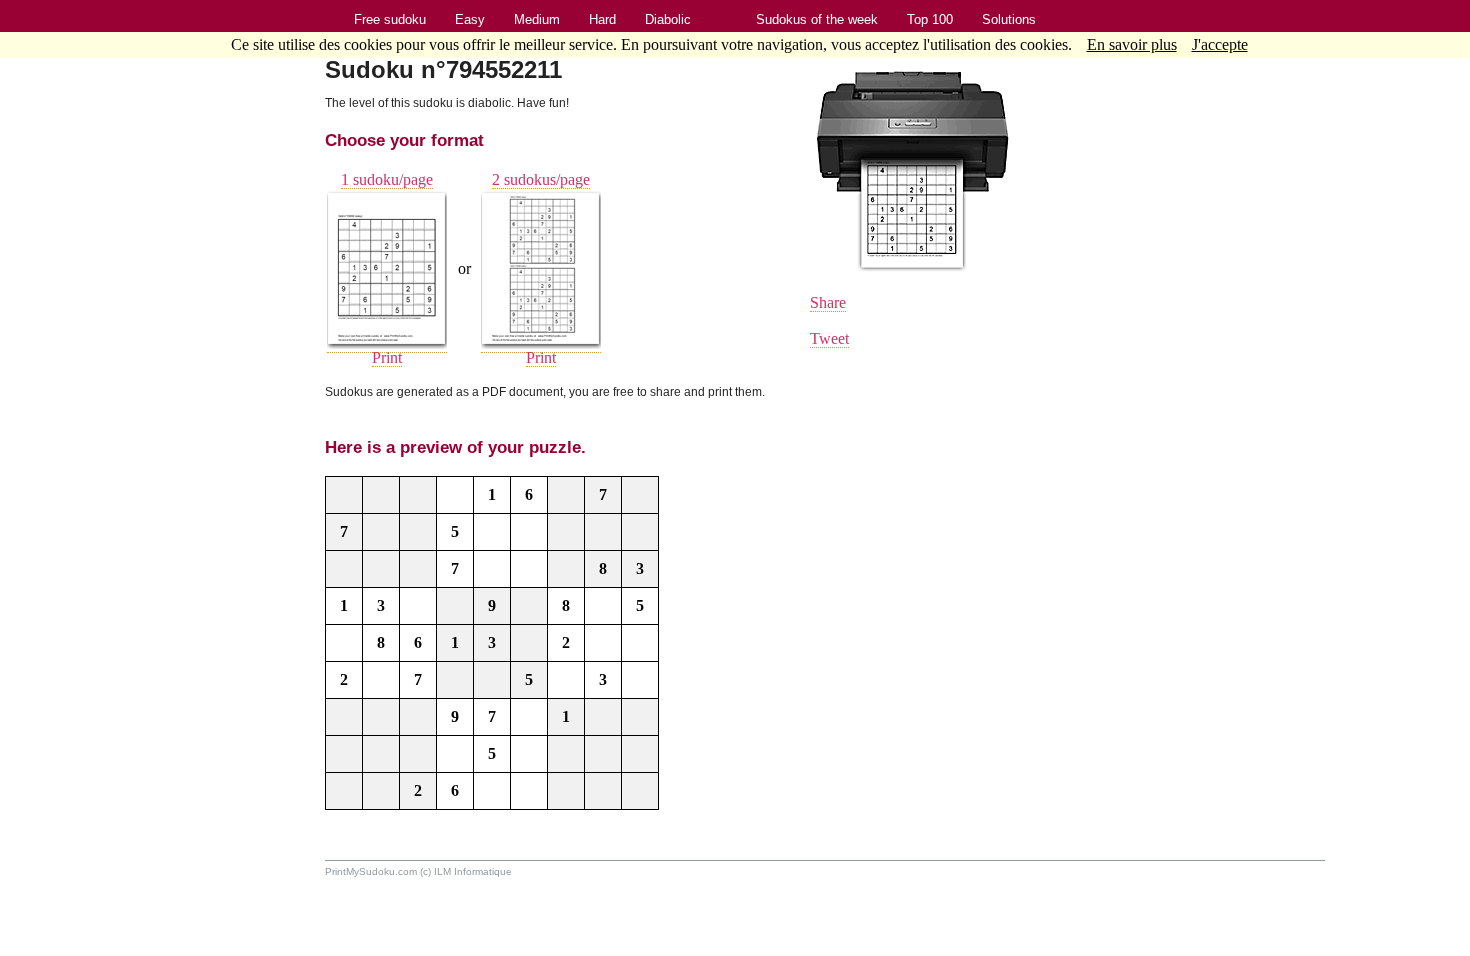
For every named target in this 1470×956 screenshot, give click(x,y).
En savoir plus (1132, 44)
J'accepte (1220, 44)
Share (828, 302)
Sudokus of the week (817, 19)
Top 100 (930, 19)
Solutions (1009, 19)
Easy (470, 19)
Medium (537, 19)
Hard (602, 19)
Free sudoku (390, 19)
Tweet (829, 338)
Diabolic (668, 19)
